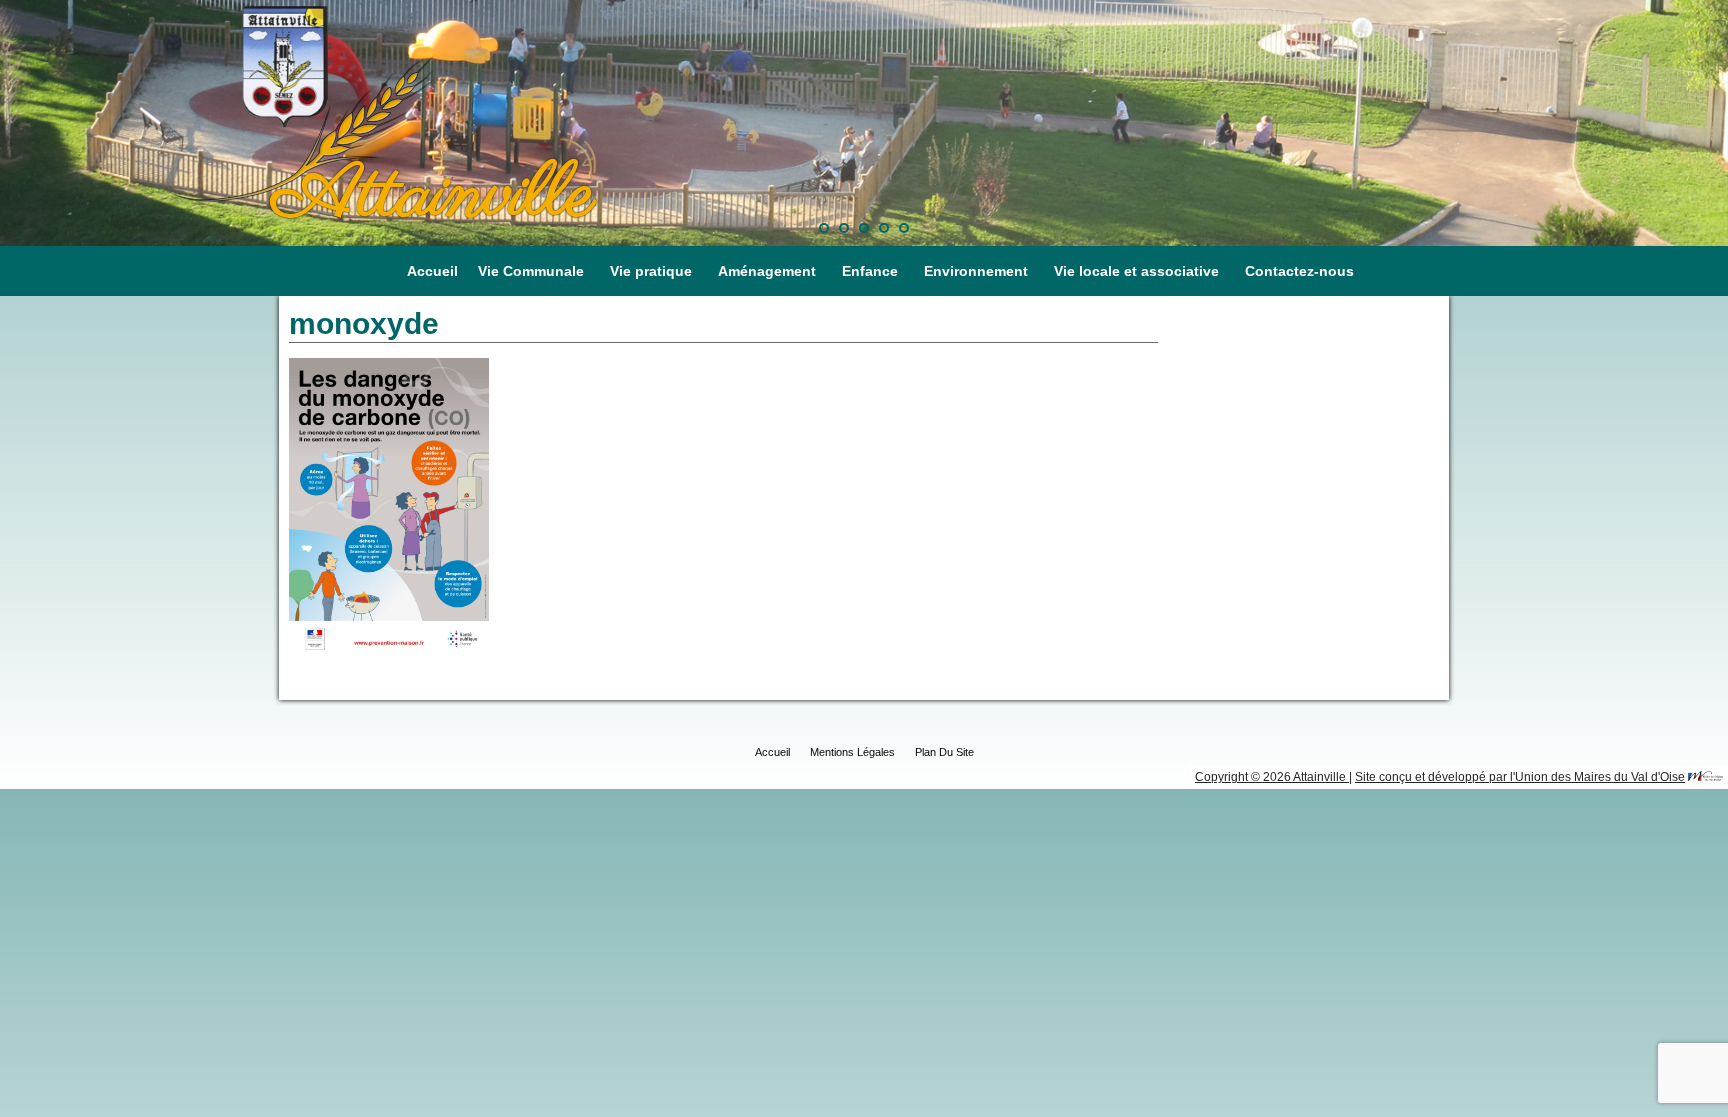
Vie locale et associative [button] (1136, 271)
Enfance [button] (870, 271)
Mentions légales (852, 752)
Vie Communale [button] (531, 271)
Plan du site (944, 752)
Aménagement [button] (767, 271)
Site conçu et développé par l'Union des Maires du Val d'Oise (1520, 777)
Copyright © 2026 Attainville (1272, 777)
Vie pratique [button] (651, 271)
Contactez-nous (1299, 271)
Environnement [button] (976, 271)
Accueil (432, 271)
